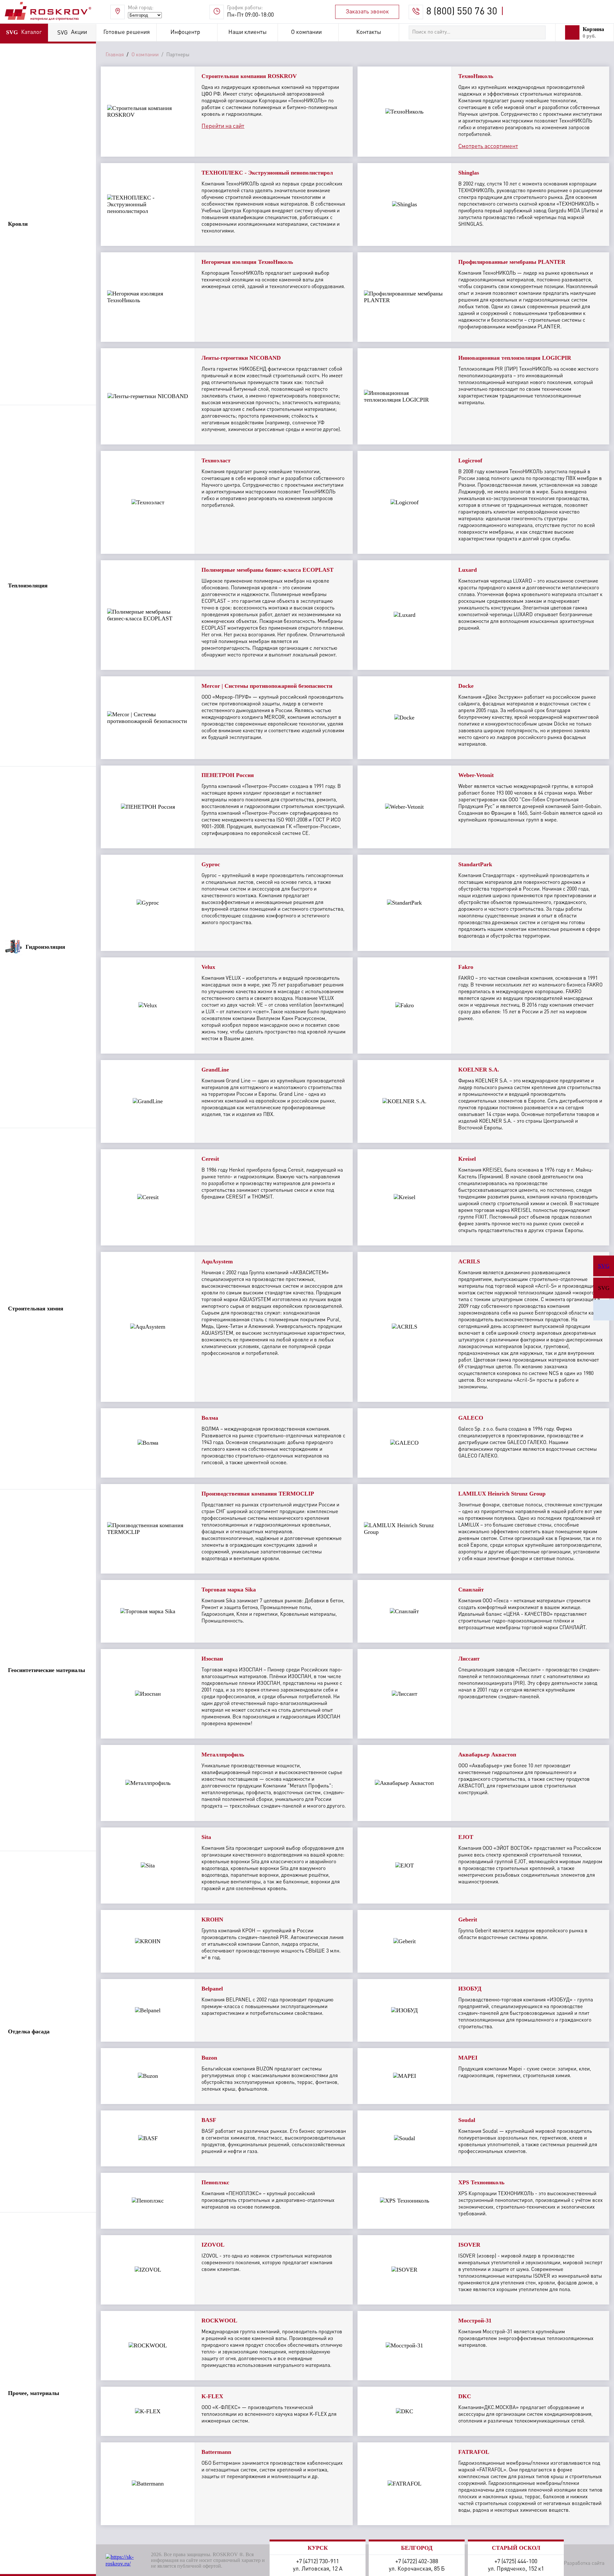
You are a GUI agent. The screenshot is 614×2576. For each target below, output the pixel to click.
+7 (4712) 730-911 (318, 2562)
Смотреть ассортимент (488, 146)
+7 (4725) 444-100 (516, 2562)
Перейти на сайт (223, 126)
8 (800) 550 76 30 (462, 12)
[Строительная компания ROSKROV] (604, 1310)
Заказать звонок (367, 12)
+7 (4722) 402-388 (417, 2562)
